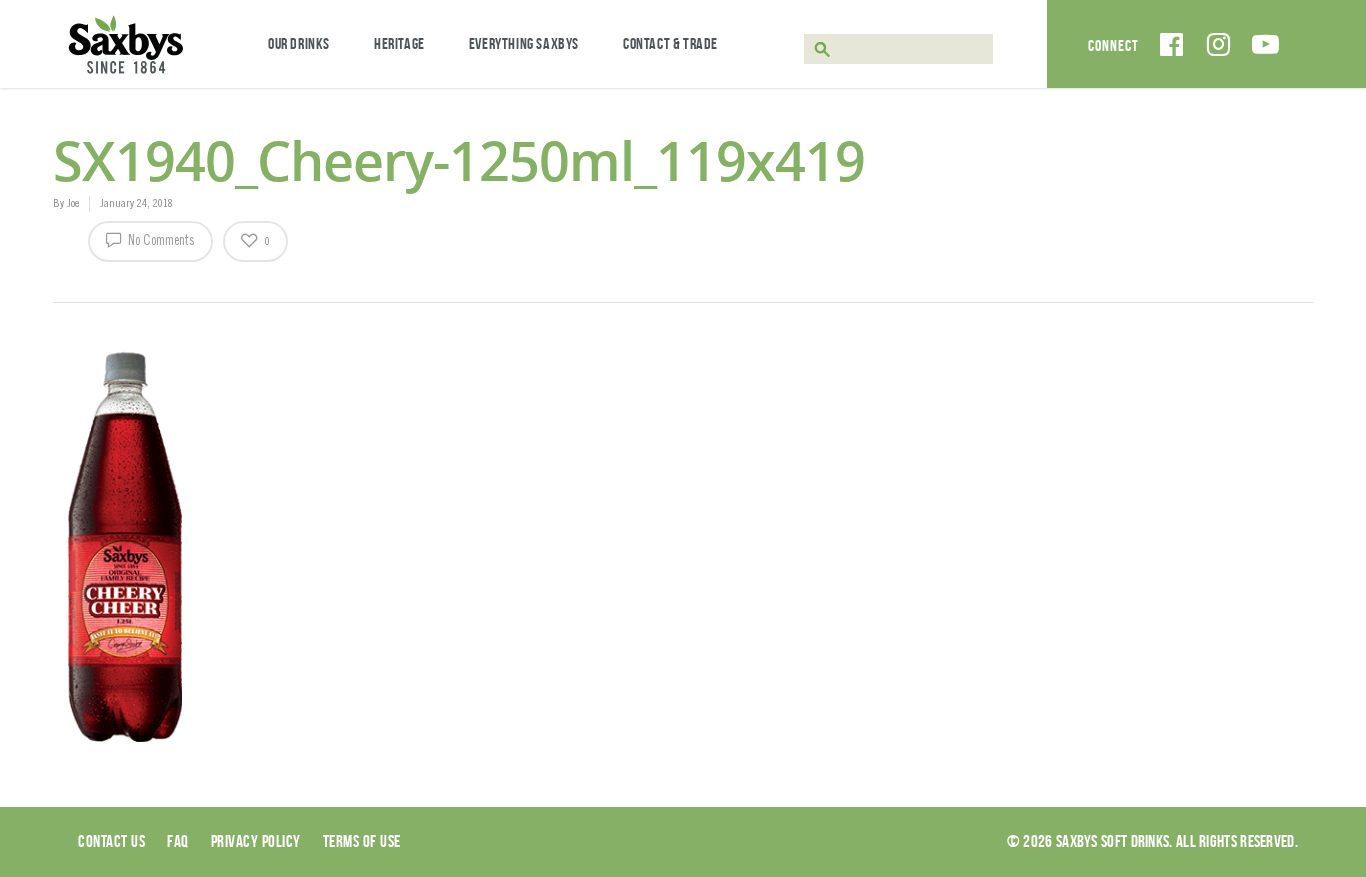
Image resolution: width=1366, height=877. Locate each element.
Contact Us (111, 841)
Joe (73, 204)
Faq (178, 841)
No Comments (160, 242)
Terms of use (362, 841)
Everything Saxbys (524, 43)
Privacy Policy (256, 841)
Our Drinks (299, 43)
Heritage (399, 43)
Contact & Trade (670, 43)
